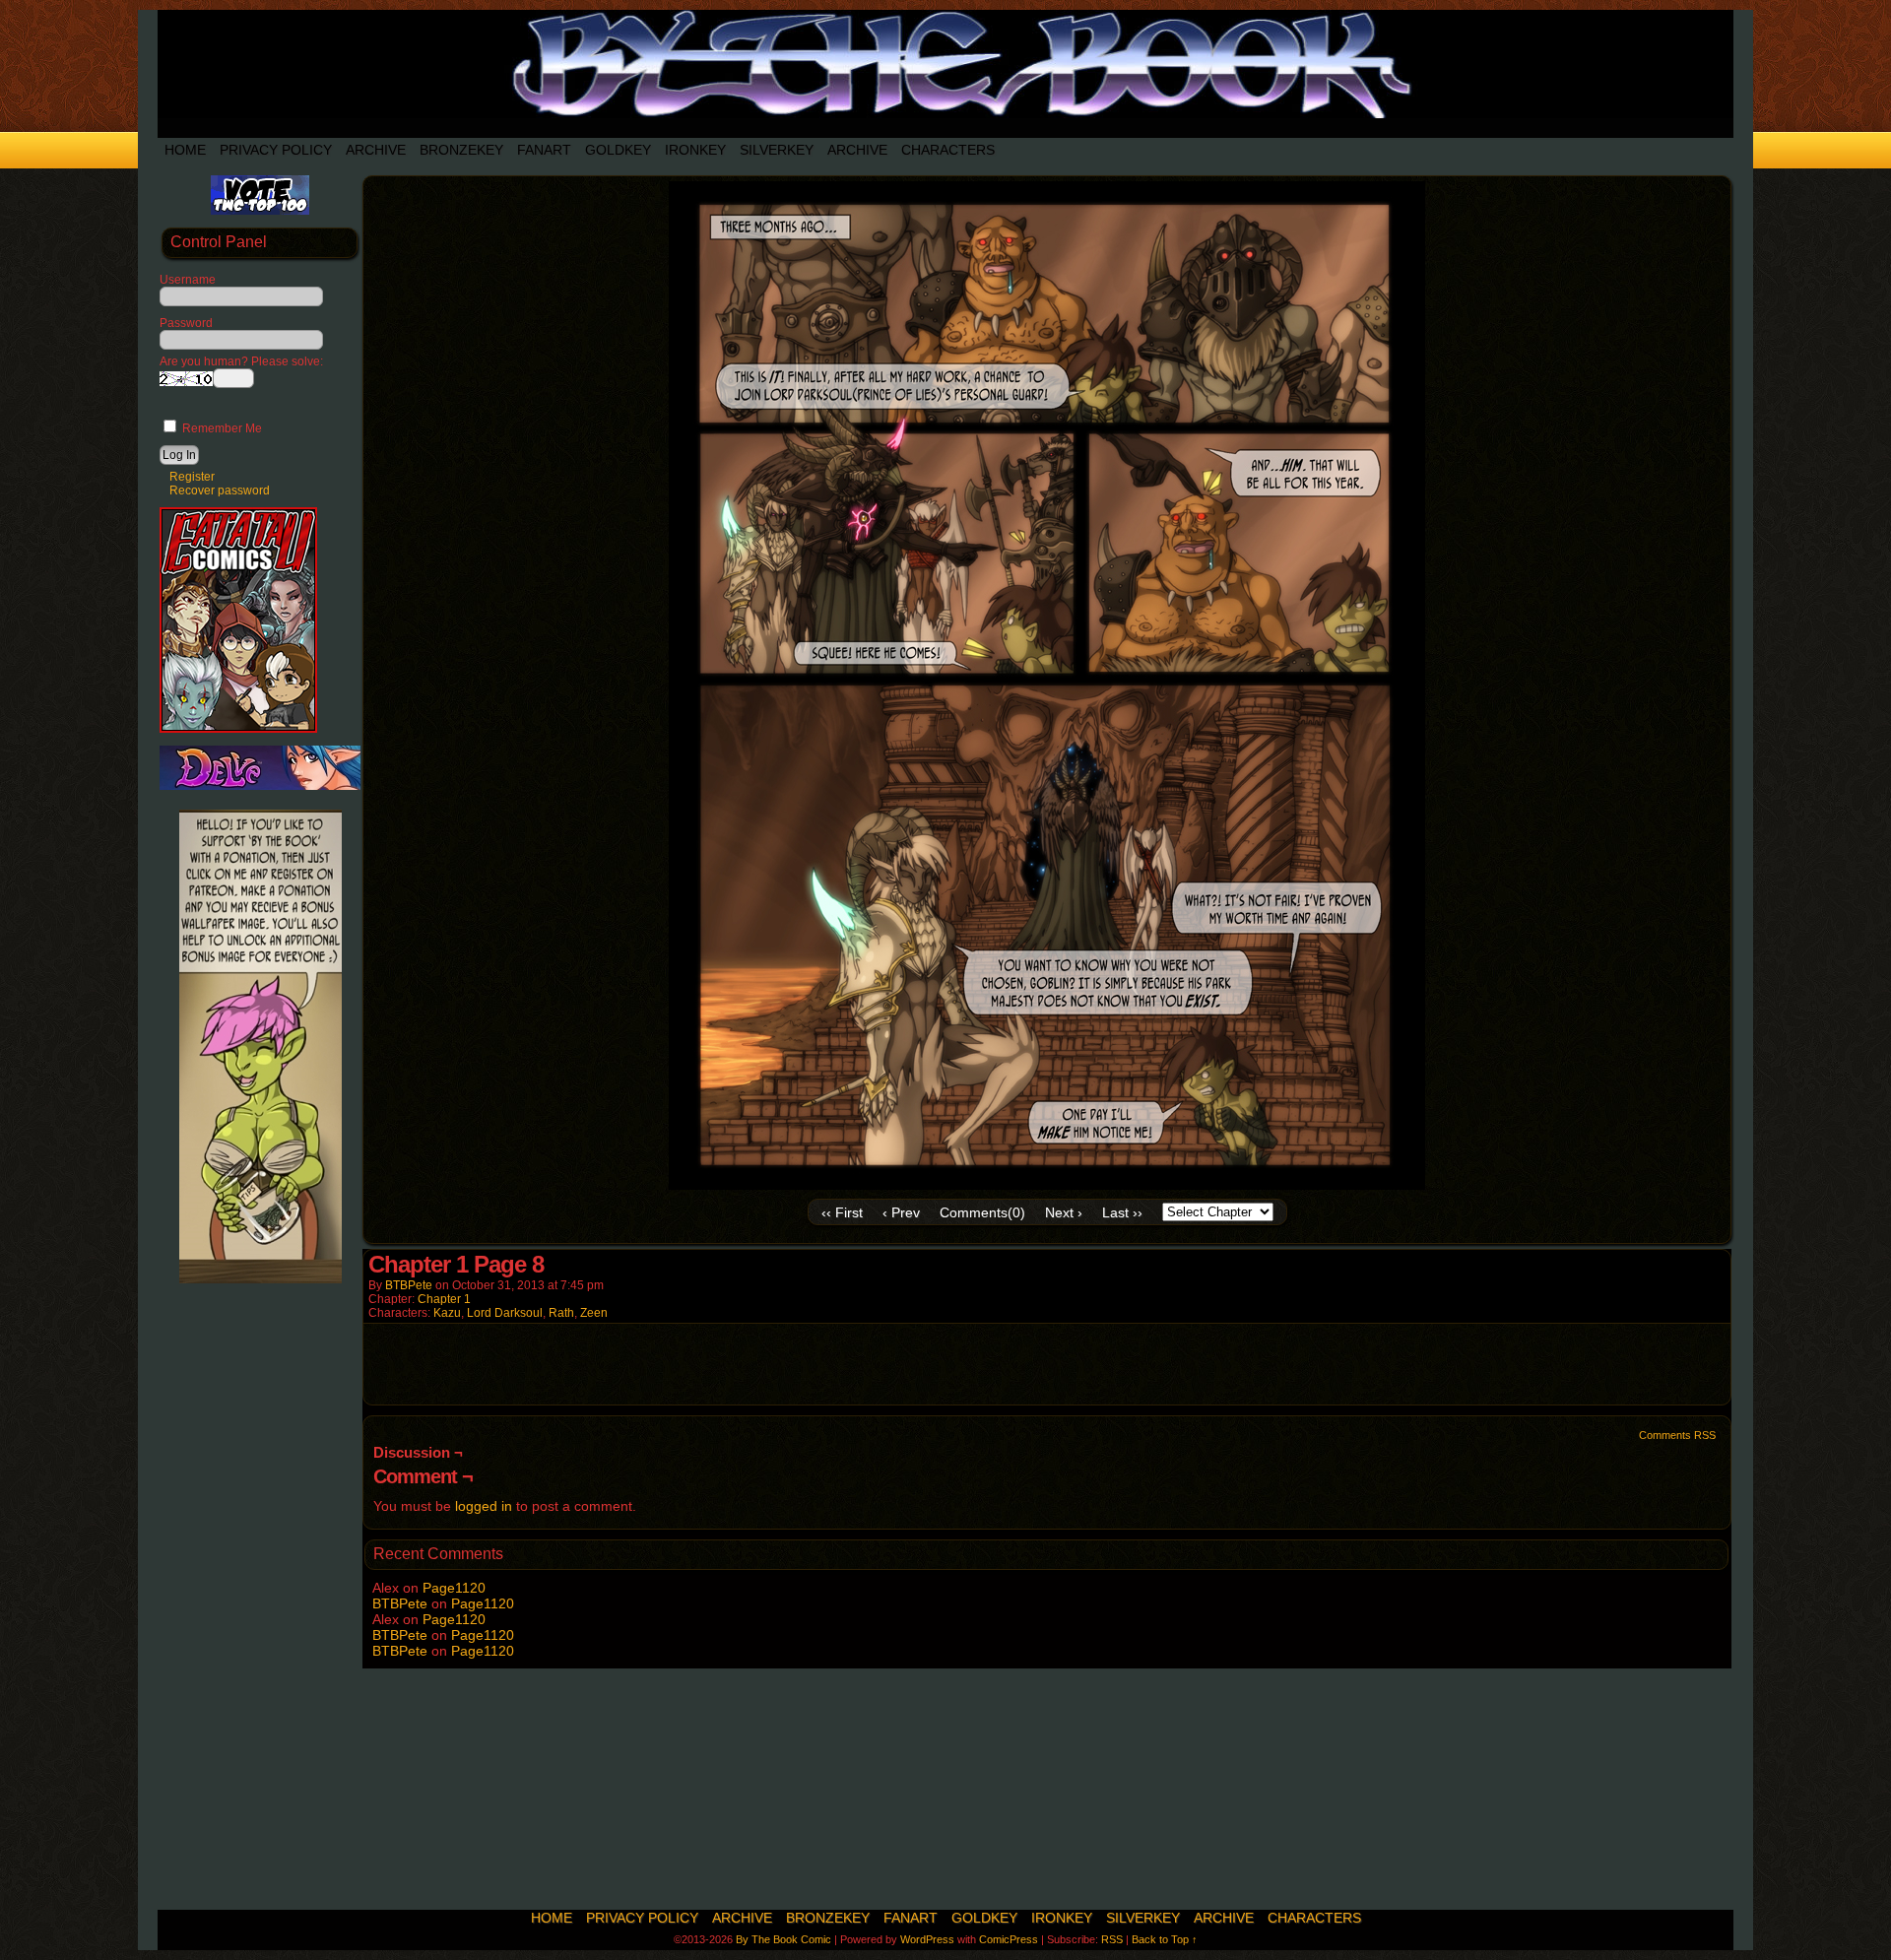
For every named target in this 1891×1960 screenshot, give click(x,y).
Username (188, 280)
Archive (376, 150)
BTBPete (409, 1285)
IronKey (695, 150)
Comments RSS (1677, 1435)
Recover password (220, 490)
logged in (484, 1506)
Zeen (594, 1313)
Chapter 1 (444, 1299)
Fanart (544, 150)
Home (185, 150)
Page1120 (454, 1588)
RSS (1112, 1939)
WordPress (927, 1939)
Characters (948, 150)
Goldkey (618, 150)
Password (186, 323)
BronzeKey (461, 150)
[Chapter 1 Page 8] (1047, 1185)
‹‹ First (842, 1212)
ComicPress (1009, 1939)
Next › (1064, 1212)
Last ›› (1122, 1212)
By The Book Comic (783, 1939)
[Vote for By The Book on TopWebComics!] (260, 211)
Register (192, 477)
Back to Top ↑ (1165, 1939)
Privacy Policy (276, 150)
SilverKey (777, 150)
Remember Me (221, 428)
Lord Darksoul (505, 1313)
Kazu (447, 1313)
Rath (561, 1313)
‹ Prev (901, 1212)
